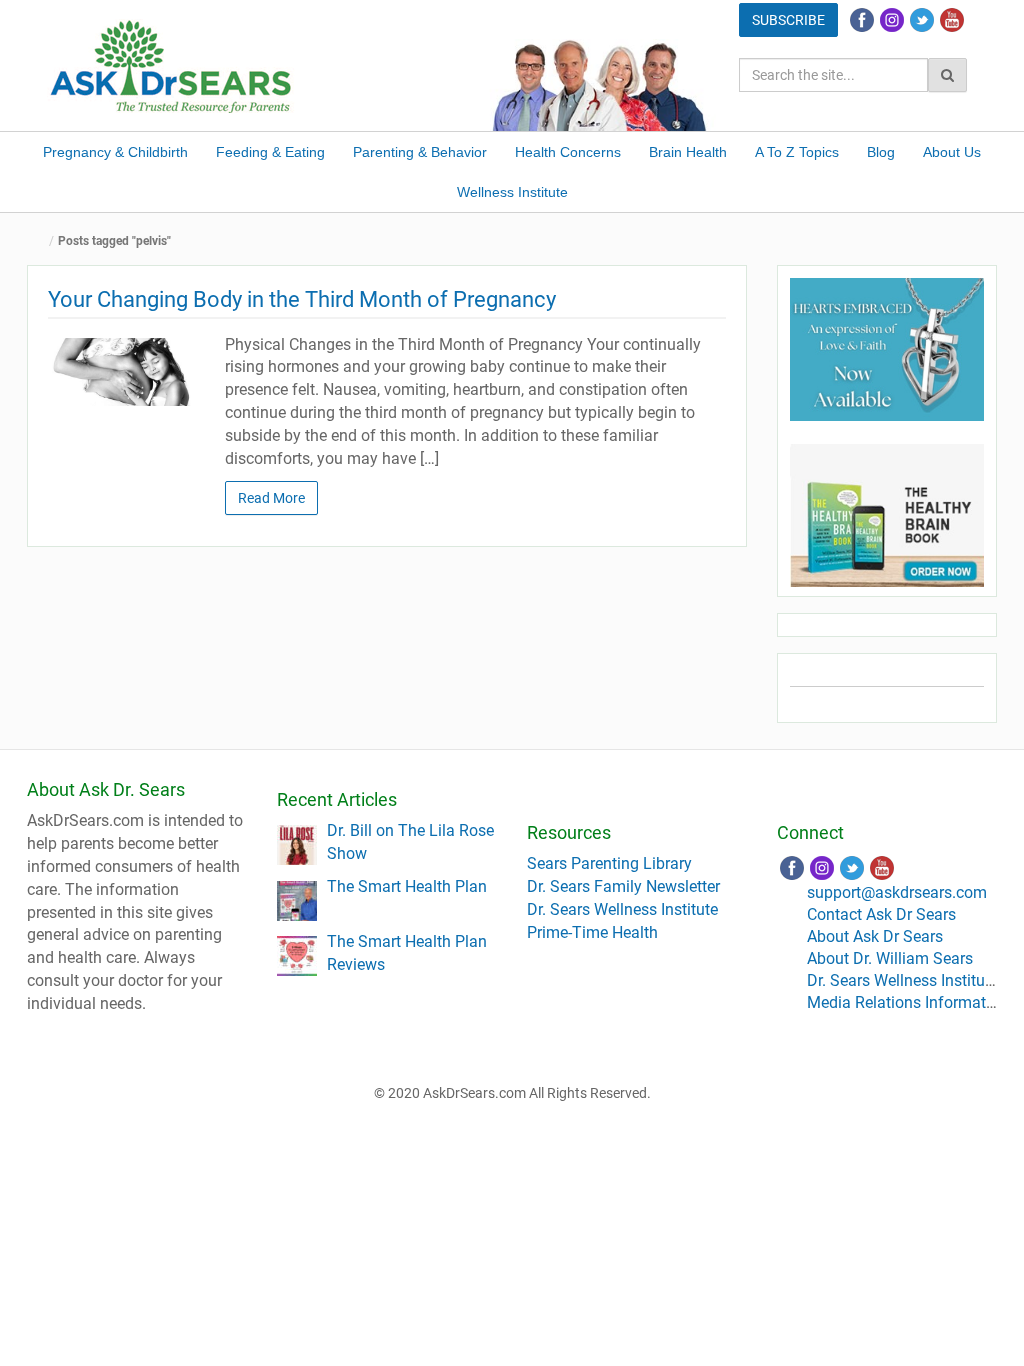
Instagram (892, 20)
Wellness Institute (512, 192)
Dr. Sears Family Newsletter (623, 886)
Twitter (922, 20)
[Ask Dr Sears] (172, 64)
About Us (952, 152)
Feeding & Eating (270, 152)
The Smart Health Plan (407, 886)
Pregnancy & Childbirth (115, 152)
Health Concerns (568, 152)
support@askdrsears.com (897, 892)
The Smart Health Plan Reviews (407, 953)
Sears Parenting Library (609, 863)
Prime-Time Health (592, 932)
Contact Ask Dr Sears (881, 914)
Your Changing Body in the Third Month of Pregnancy (302, 299)
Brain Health (688, 152)
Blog (881, 152)
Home (42, 241)
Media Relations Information (907, 1002)
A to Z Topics (797, 152)
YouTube (952, 20)
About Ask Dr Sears (875, 936)
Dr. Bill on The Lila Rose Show (410, 842)
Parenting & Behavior (420, 152)
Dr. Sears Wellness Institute (622, 909)
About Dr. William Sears (890, 958)
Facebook (862, 20)
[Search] (947, 75)
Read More (271, 498)
